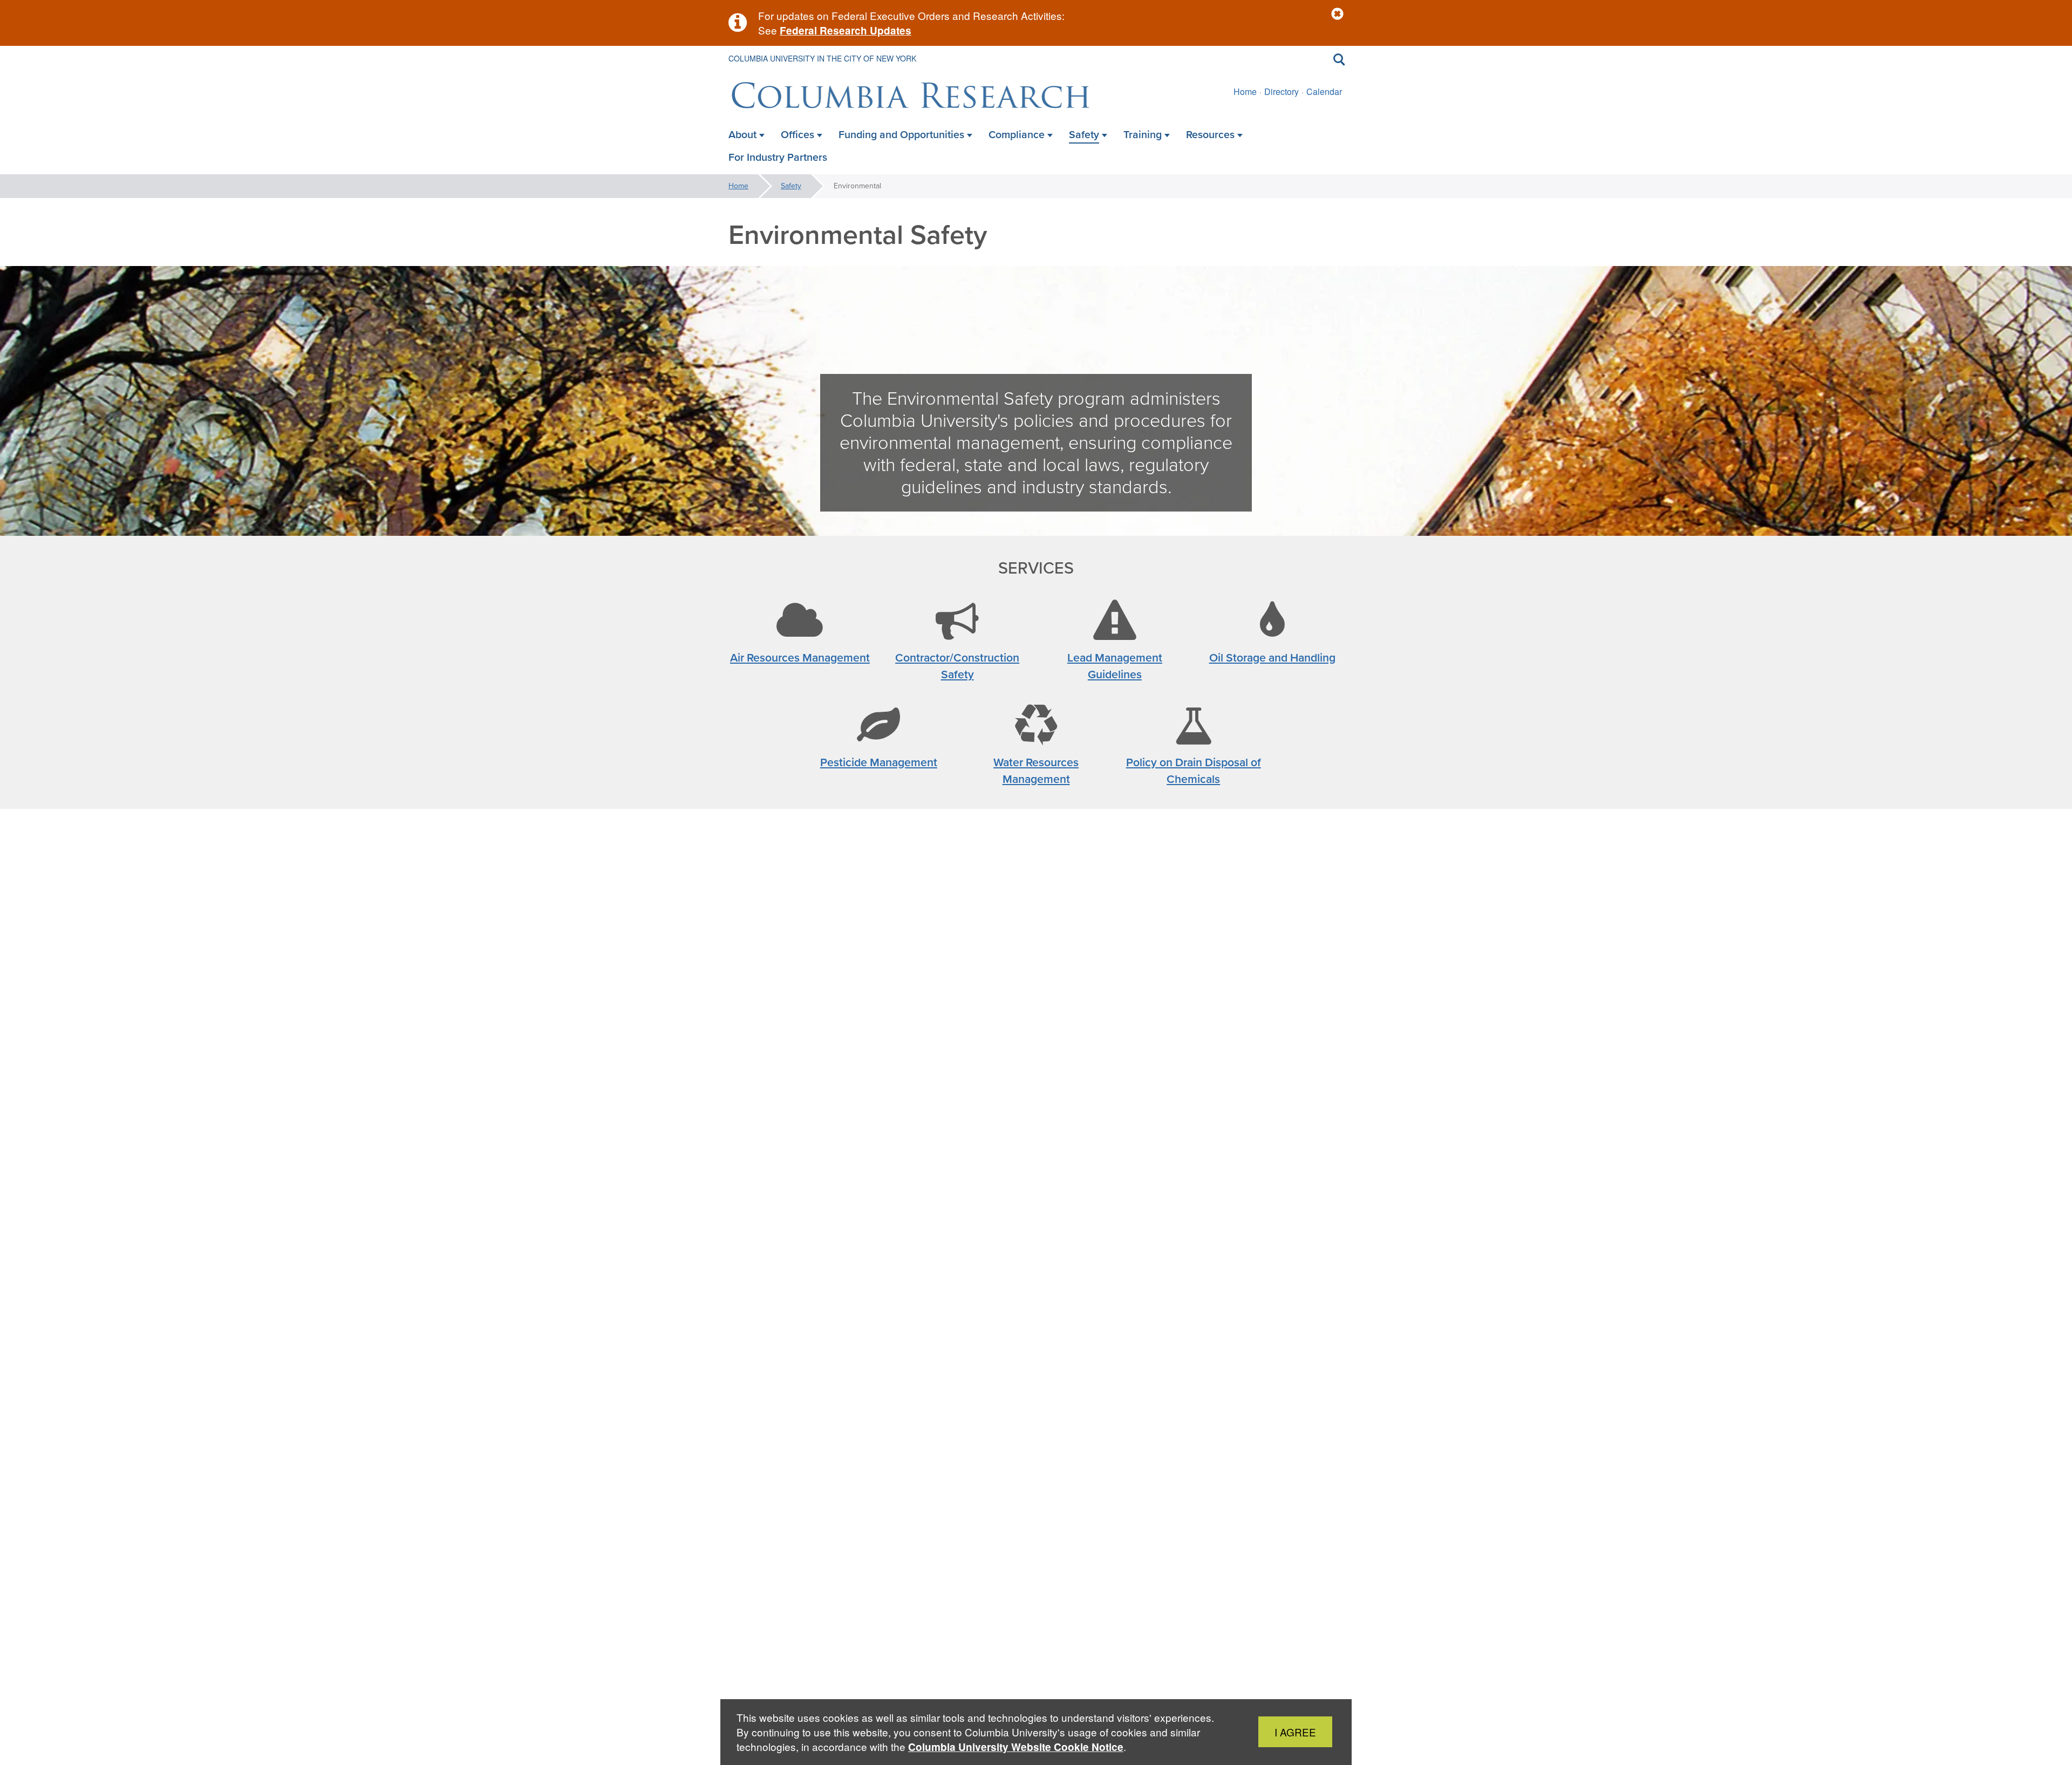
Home (1245, 91)
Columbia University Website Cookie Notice (1016, 1747)
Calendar (1324, 91)
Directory (1282, 91)
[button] (1337, 14)
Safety (791, 186)
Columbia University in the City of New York (822, 58)
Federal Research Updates (846, 30)
